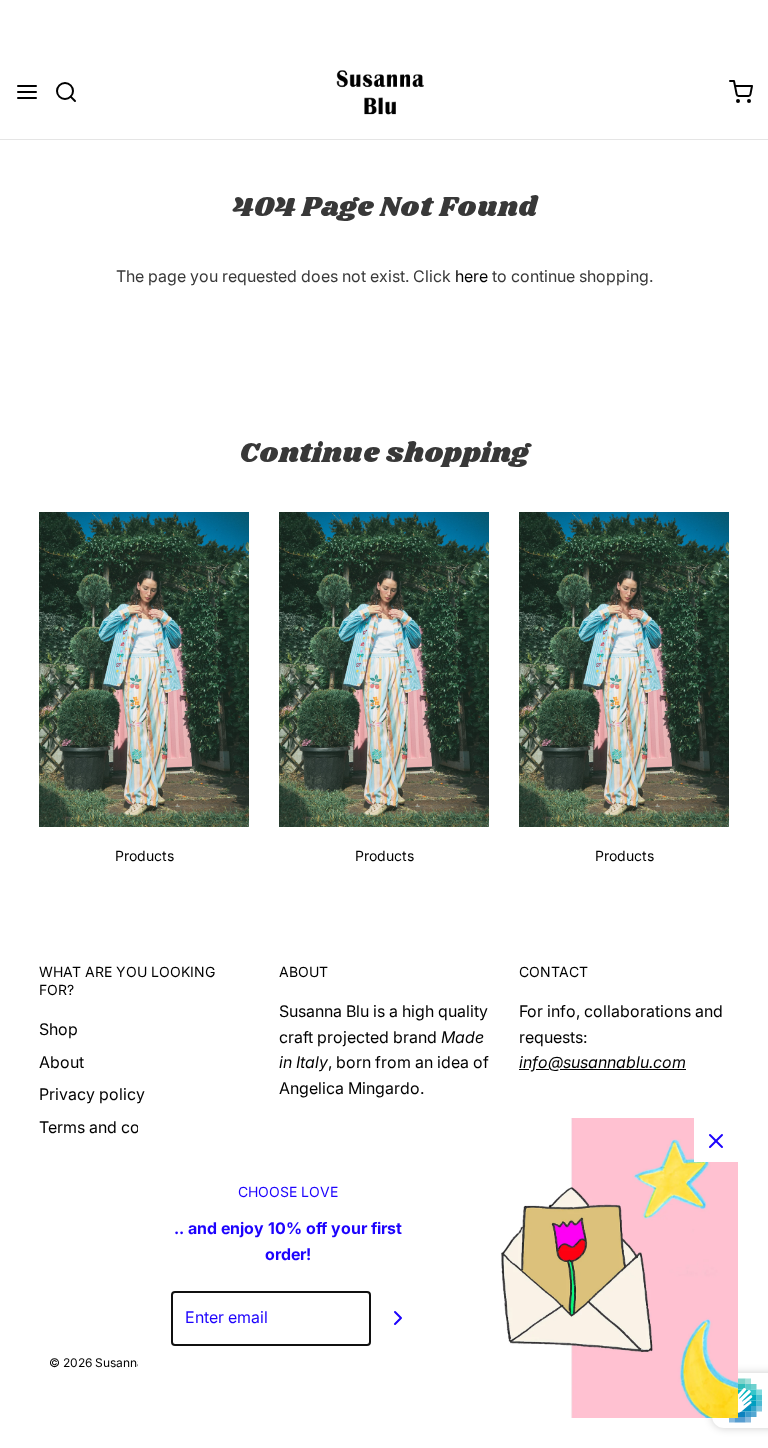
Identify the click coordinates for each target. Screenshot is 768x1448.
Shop (58, 1029)
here (471, 276)
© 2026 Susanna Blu (107, 1362)
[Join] (398, 1318)
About (61, 1062)
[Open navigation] (27, 92)
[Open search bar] (73, 92)
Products (144, 855)
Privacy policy (92, 1094)
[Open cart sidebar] (741, 92)
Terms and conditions (119, 1127)
